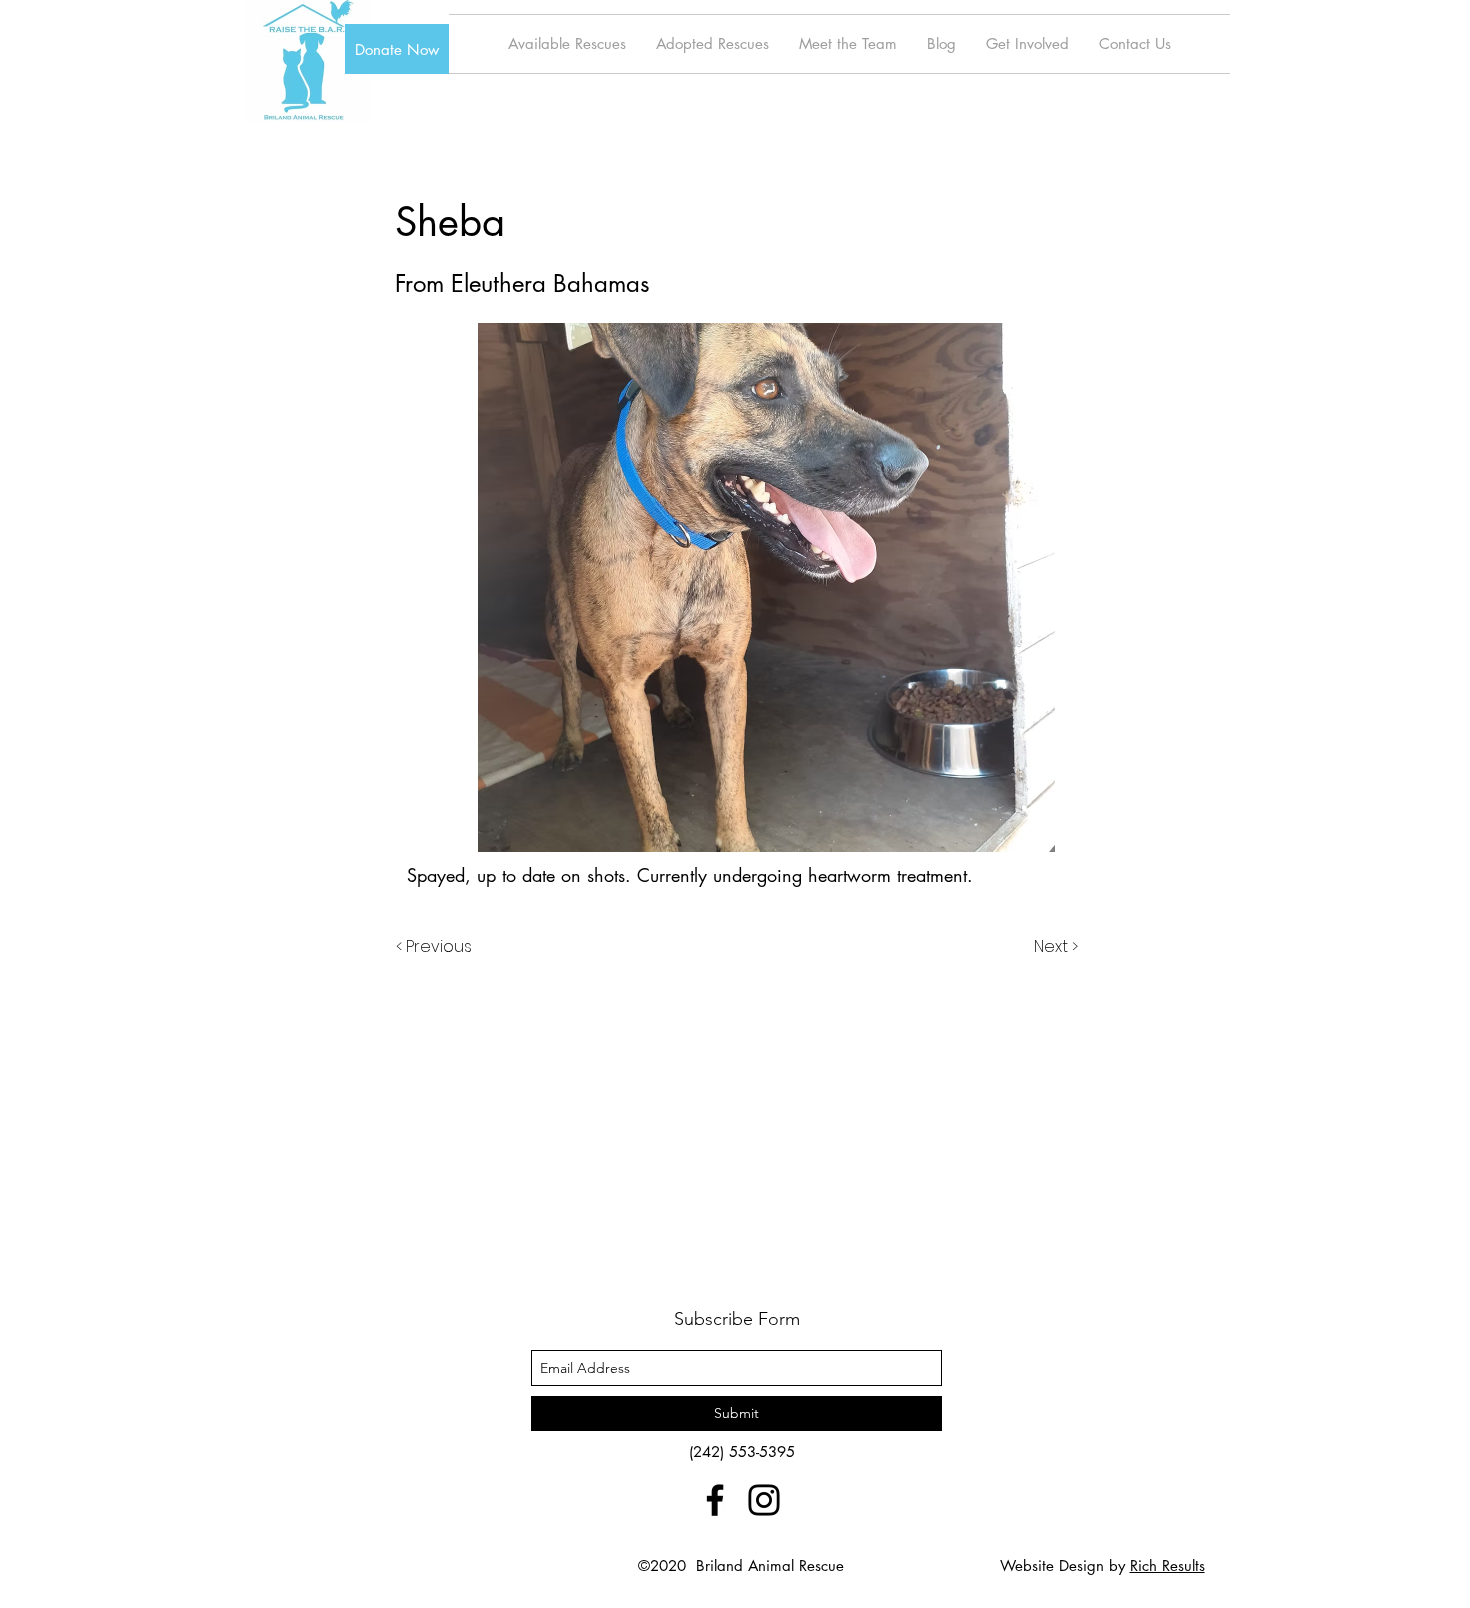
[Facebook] (715, 1500)
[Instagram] (764, 1500)
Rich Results (1167, 1565)
